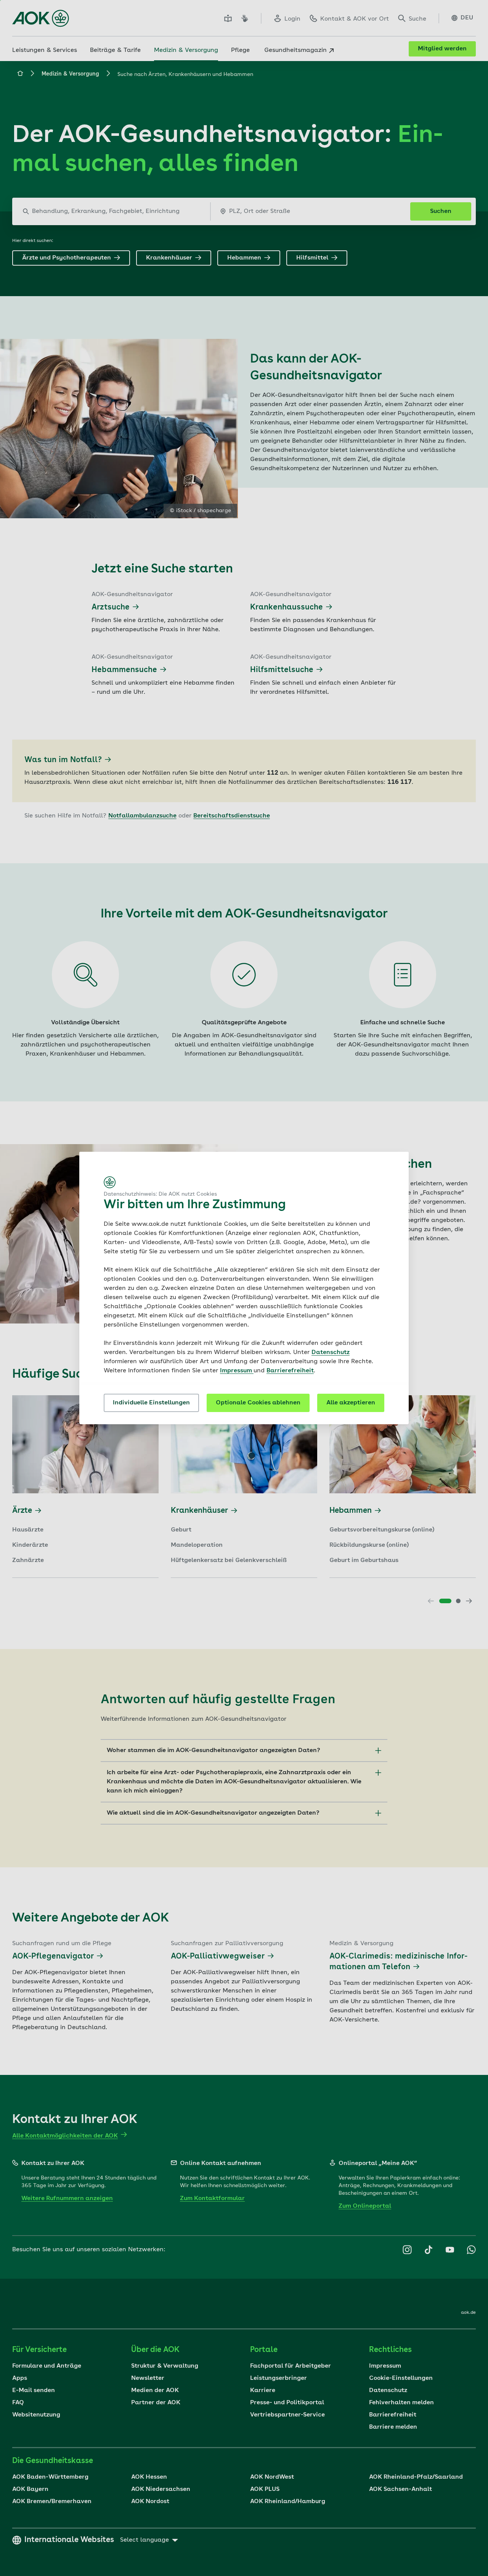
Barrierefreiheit (290, 1371)
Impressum (237, 1371)
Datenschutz (331, 1352)
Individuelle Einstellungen (151, 1403)
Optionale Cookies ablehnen (258, 1403)
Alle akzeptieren (351, 1403)
